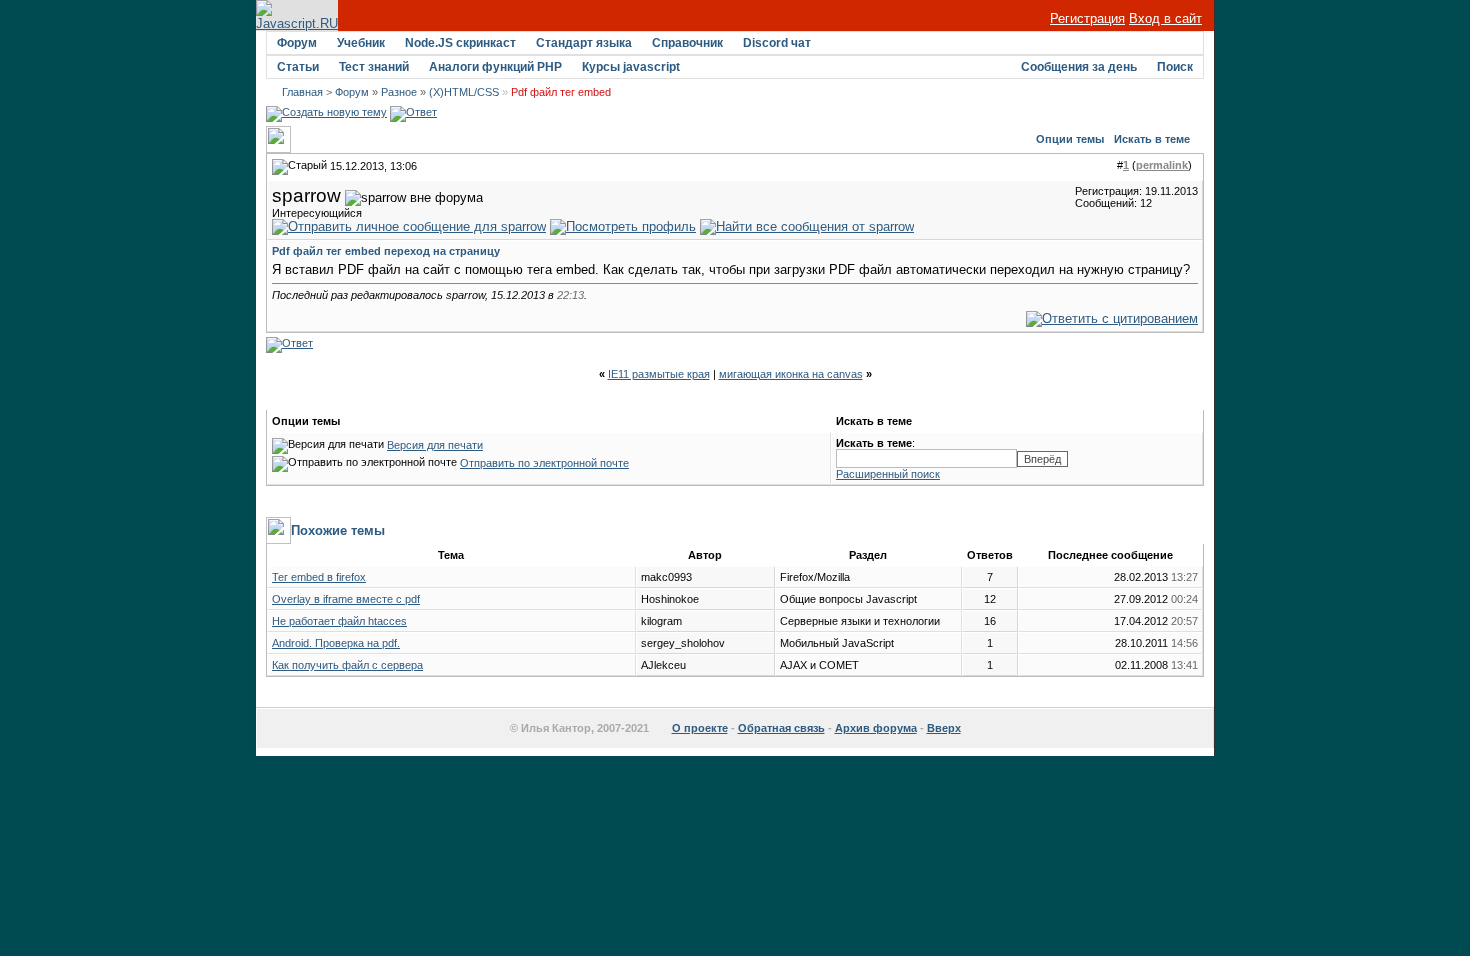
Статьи (298, 67)
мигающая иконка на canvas (791, 374)
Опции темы (1070, 139)
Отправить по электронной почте (544, 463)
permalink (1162, 165)
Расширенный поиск (888, 474)
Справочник (687, 43)
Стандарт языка (584, 43)
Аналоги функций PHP (495, 67)
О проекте (700, 728)
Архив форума (876, 728)
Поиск (1175, 67)
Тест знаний (374, 67)
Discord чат (777, 43)
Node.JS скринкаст (460, 43)
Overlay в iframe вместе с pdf (346, 599)
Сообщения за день (1079, 67)
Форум (297, 43)
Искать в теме (1152, 139)
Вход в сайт (1165, 18)
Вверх (944, 728)
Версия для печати (435, 445)
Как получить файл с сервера (347, 665)
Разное (399, 92)
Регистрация (1087, 18)
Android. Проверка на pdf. (336, 643)
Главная (302, 92)
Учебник (361, 43)
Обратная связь (781, 728)
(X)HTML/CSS (464, 92)
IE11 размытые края (659, 374)
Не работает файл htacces (339, 621)
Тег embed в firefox (319, 577)
